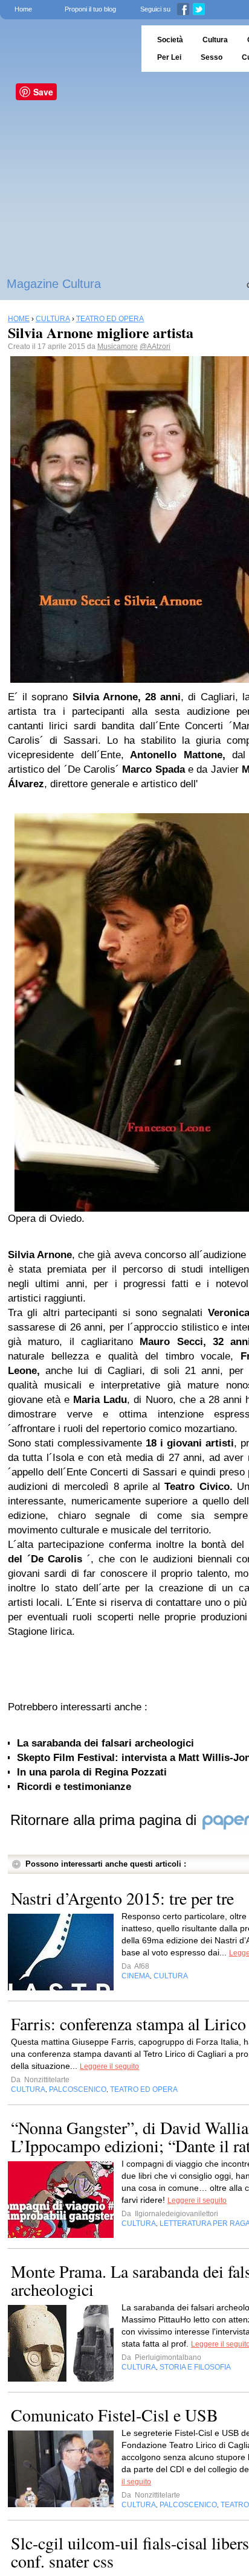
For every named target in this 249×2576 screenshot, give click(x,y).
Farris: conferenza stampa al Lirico (128, 2024)
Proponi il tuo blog (90, 9)
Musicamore (118, 347)
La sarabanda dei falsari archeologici (105, 1743)
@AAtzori (155, 347)
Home (23, 9)
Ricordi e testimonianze (74, 1787)
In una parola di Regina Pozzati (92, 1772)
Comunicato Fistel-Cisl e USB (115, 2415)
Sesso (212, 57)
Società (170, 40)
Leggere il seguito (109, 2066)
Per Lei (169, 57)
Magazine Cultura (54, 284)
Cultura (215, 40)
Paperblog (67, 49)
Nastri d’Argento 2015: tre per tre (122, 1898)
